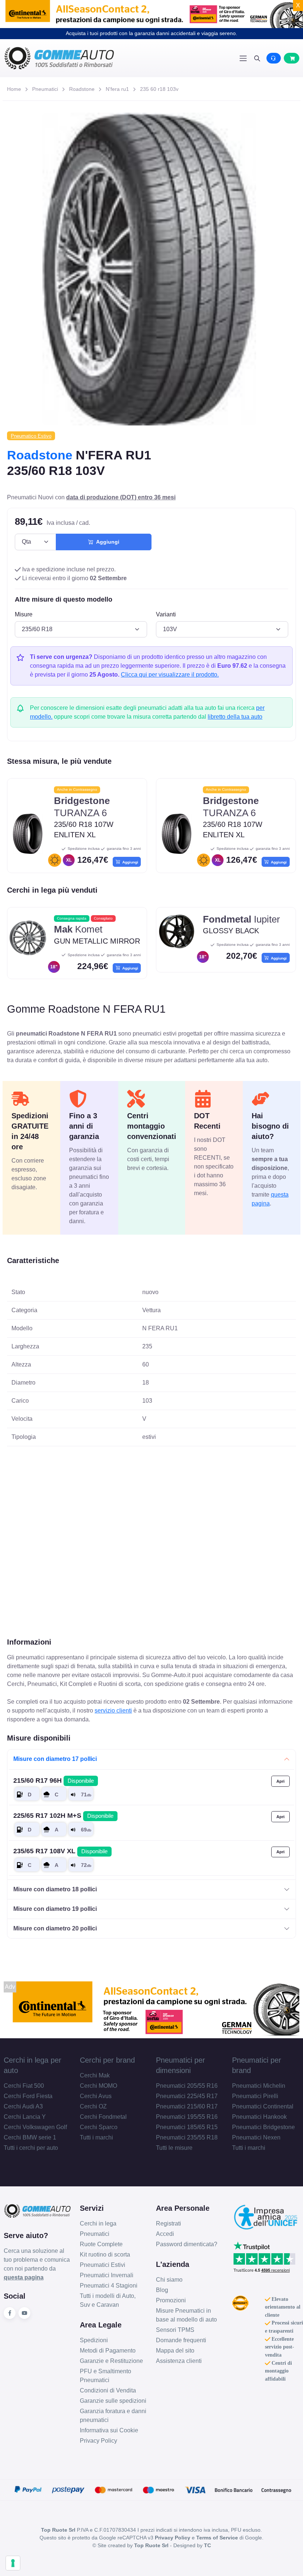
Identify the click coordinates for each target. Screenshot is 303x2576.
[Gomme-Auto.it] (78, 58)
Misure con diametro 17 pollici (55, 1759)
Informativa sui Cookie (109, 2430)
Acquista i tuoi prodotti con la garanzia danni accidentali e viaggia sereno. (151, 33)
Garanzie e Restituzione (111, 2361)
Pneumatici (45, 89)
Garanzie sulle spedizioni (113, 2401)
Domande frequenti (181, 2340)
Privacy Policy (98, 2441)
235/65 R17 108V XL (60, 1851)
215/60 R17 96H (54, 1780)
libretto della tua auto (235, 717)
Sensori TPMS (175, 2330)
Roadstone (82, 89)
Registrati (168, 2223)
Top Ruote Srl (151, 2545)
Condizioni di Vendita (108, 2390)
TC (207, 2545)
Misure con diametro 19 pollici (55, 1909)
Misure (24, 614)
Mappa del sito (175, 2351)
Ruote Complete (101, 2244)
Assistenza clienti (179, 2361)
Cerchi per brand (107, 2060)
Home (14, 89)
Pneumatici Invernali (107, 2275)
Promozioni (171, 2300)
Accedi (165, 2234)
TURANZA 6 (82, 807)
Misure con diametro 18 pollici (55, 1889)
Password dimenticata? (187, 2244)
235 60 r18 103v (159, 89)
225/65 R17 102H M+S (63, 1816)
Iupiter (241, 919)
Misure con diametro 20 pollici (55, 1928)
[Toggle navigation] (243, 58)
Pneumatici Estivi (103, 2265)
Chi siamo (169, 2280)
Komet (78, 929)
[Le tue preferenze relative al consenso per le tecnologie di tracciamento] (13, 2563)
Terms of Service (217, 2538)
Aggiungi (106, 542)
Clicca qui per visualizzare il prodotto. (170, 675)
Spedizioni (94, 2340)
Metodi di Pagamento (108, 2351)
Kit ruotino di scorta (105, 2255)
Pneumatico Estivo (31, 436)
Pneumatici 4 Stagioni (109, 2286)
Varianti (166, 614)
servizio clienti (113, 1711)
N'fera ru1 (117, 89)
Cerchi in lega (98, 2223)
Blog (162, 2290)
